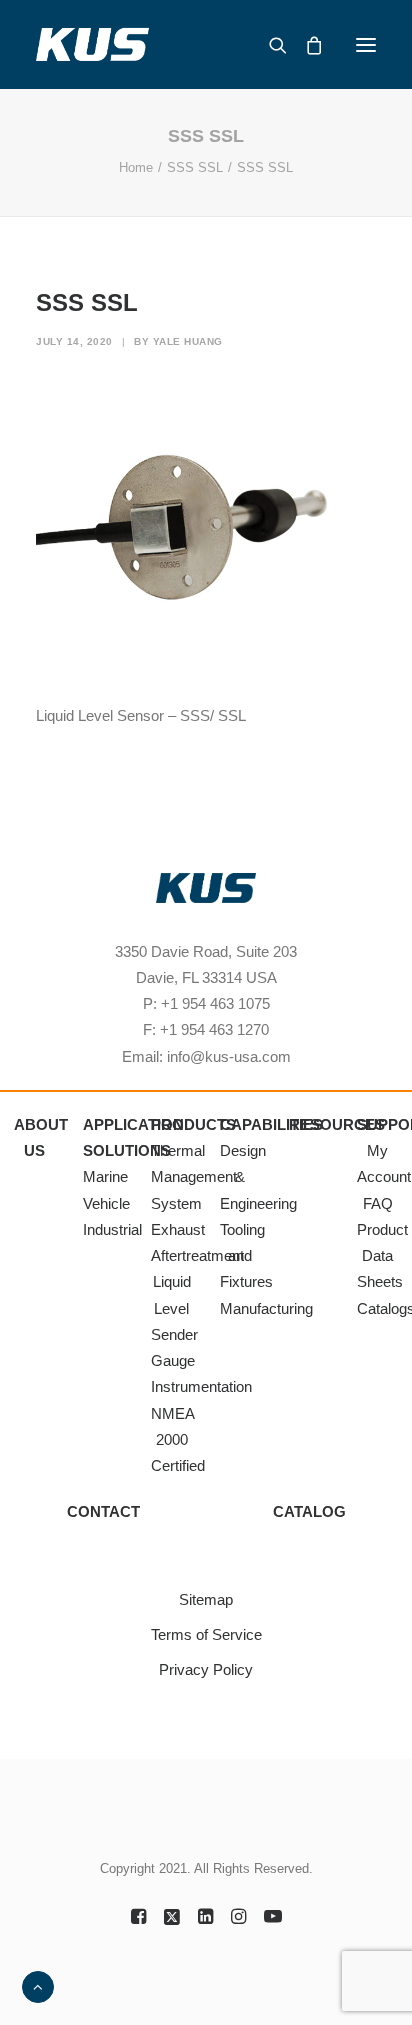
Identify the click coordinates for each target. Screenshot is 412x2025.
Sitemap (206, 1599)
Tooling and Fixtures (246, 1256)
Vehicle (106, 1203)
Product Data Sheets (382, 1256)
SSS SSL (195, 167)
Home (136, 167)
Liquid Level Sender (174, 1308)
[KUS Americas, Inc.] (93, 44)
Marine (105, 1176)
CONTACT (103, 1511)
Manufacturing (266, 1308)
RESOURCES (337, 1124)
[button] (366, 44)
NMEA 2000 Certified (178, 1440)
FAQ (378, 1203)
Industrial (112, 1229)
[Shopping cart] (305, 45)
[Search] (269, 45)
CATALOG (309, 1511)
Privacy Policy (206, 1669)
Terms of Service (206, 1634)
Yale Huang (188, 341)
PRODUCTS (193, 1124)
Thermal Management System (194, 1177)
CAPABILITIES (271, 1124)
